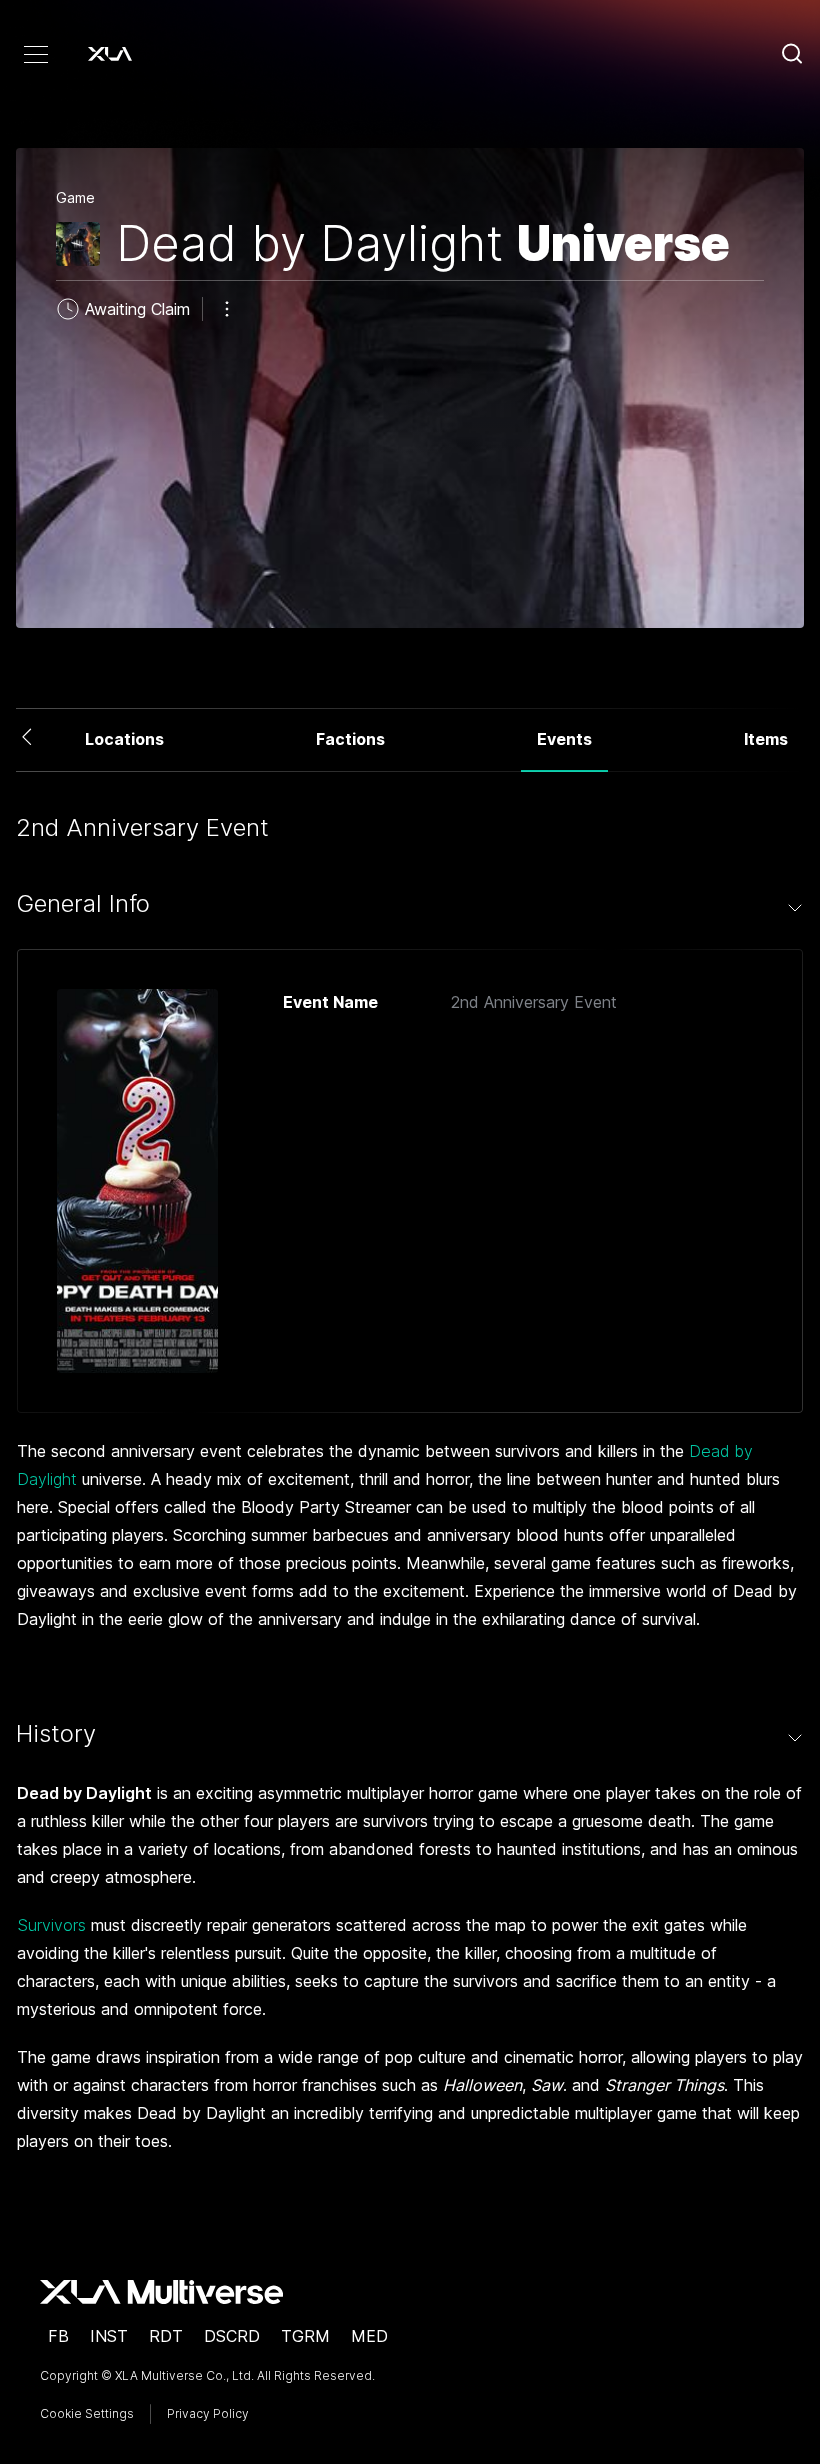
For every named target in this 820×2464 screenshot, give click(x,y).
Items (766, 739)
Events (564, 739)
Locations (124, 739)
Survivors (51, 1925)
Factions (350, 739)
